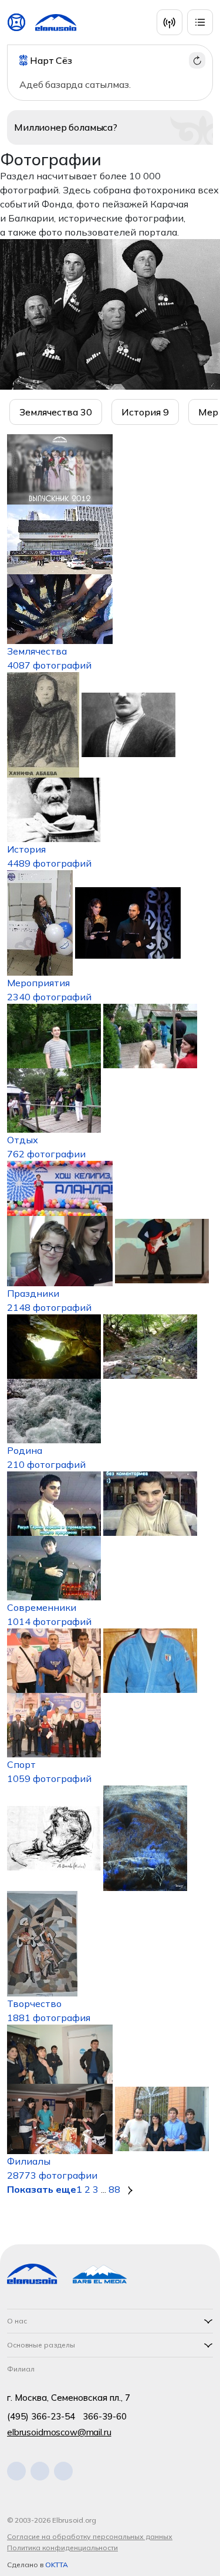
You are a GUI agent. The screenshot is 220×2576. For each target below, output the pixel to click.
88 (114, 2189)
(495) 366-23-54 (41, 2416)
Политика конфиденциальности (62, 2548)
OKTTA (57, 2565)
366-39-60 (105, 2416)
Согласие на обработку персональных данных (90, 2536)
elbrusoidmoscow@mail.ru (59, 2432)
